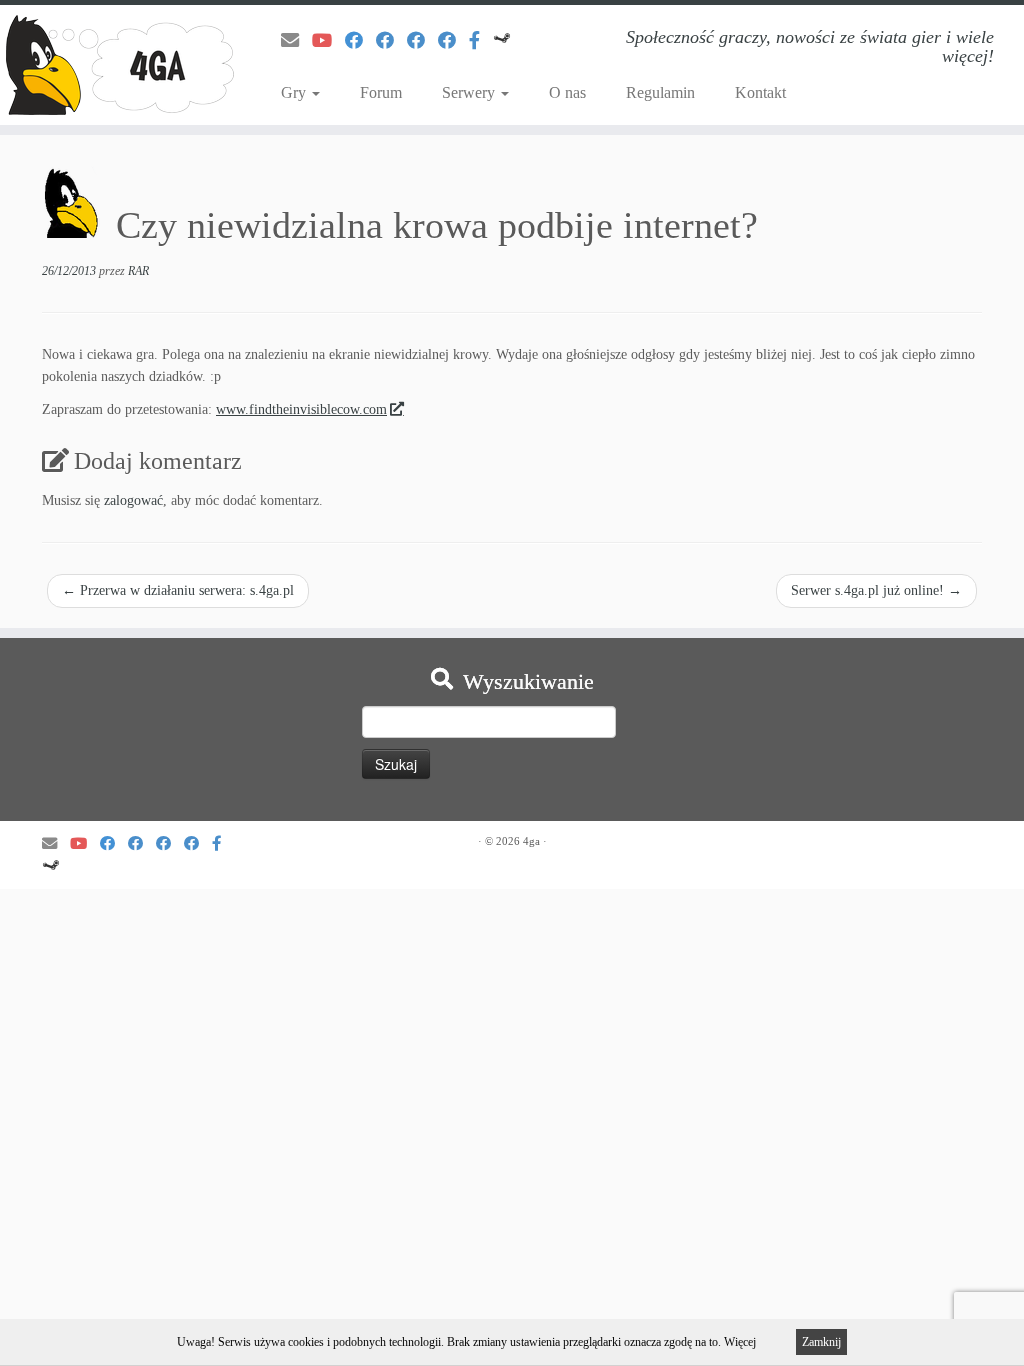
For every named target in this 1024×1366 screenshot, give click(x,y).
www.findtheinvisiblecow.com (301, 409)
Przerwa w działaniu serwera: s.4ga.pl (178, 590)
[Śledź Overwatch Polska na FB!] (453, 41)
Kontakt (760, 92)
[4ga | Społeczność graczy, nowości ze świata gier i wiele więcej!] (120, 65)
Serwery (470, 92)
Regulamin (660, 92)
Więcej (740, 1342)
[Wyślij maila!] (296, 41)
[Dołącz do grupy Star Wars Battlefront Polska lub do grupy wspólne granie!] (481, 41)
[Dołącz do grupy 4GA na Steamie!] (508, 41)
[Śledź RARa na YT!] (328, 41)
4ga (531, 841)
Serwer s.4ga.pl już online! (876, 590)
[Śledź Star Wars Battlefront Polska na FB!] (391, 41)
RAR (138, 271)
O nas (567, 92)
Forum (381, 92)
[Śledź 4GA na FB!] (360, 41)
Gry (295, 92)
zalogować (133, 500)
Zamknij (821, 1342)
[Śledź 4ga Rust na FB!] (422, 41)
